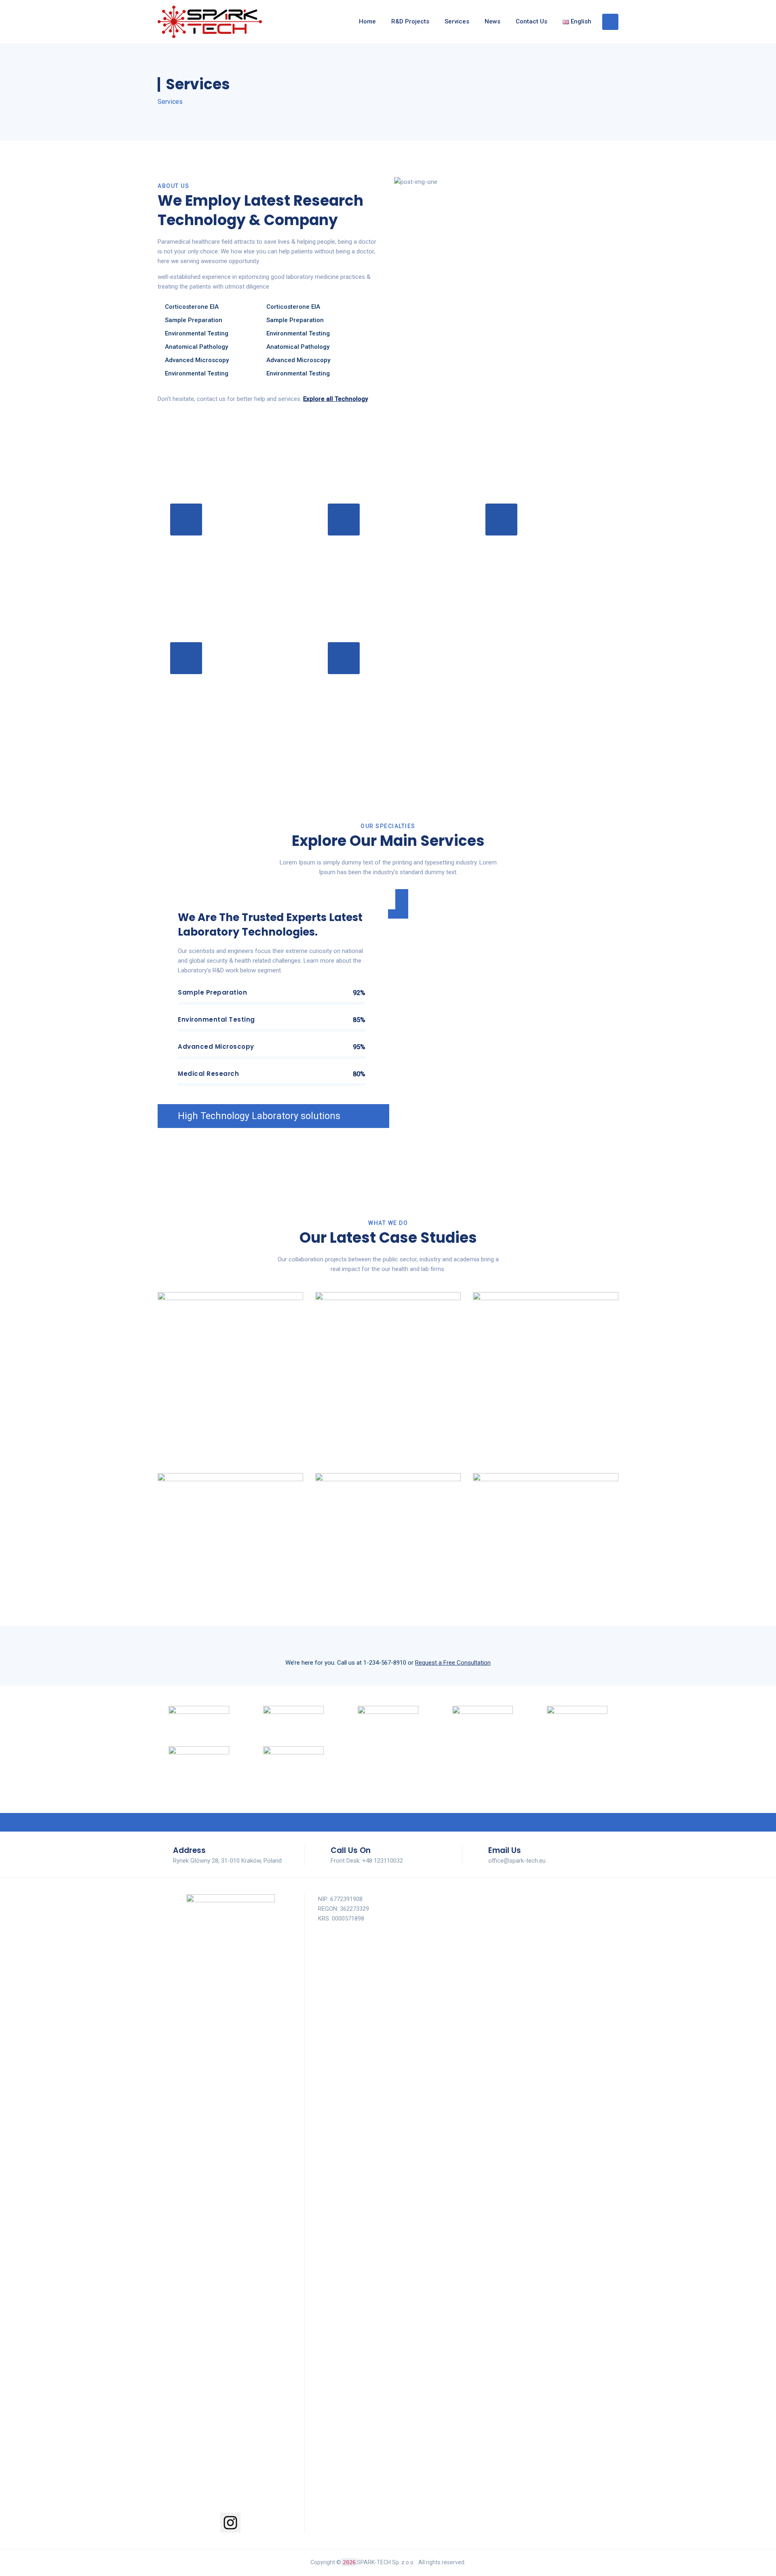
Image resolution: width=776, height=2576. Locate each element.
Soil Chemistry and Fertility (392, 1444)
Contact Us (531, 21)
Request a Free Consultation (453, 1663)
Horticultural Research (235, 1444)
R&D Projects (410, 21)
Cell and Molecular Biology (550, 1444)
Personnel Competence (235, 1625)
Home (367, 21)
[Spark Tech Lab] (210, 22)
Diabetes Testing (407, 519)
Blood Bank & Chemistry (550, 1625)
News (492, 21)
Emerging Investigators (392, 1625)
